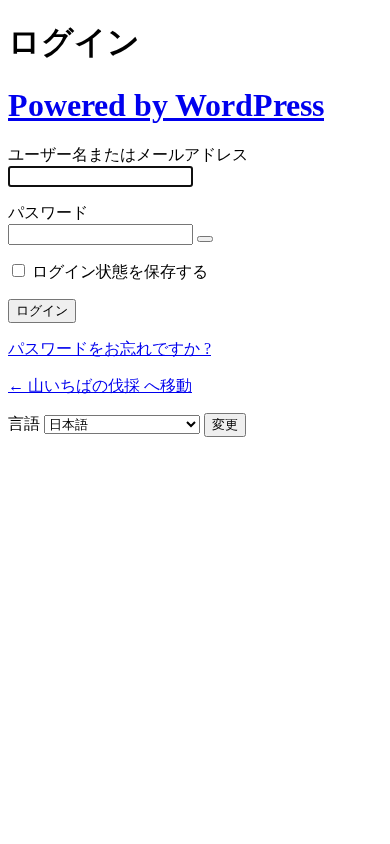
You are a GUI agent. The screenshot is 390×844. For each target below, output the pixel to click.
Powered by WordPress (166, 105)
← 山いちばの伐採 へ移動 (100, 385)
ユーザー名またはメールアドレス (128, 154)
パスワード (48, 212)
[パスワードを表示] (205, 239)
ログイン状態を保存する (120, 271)
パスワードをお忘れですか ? (109, 348)
